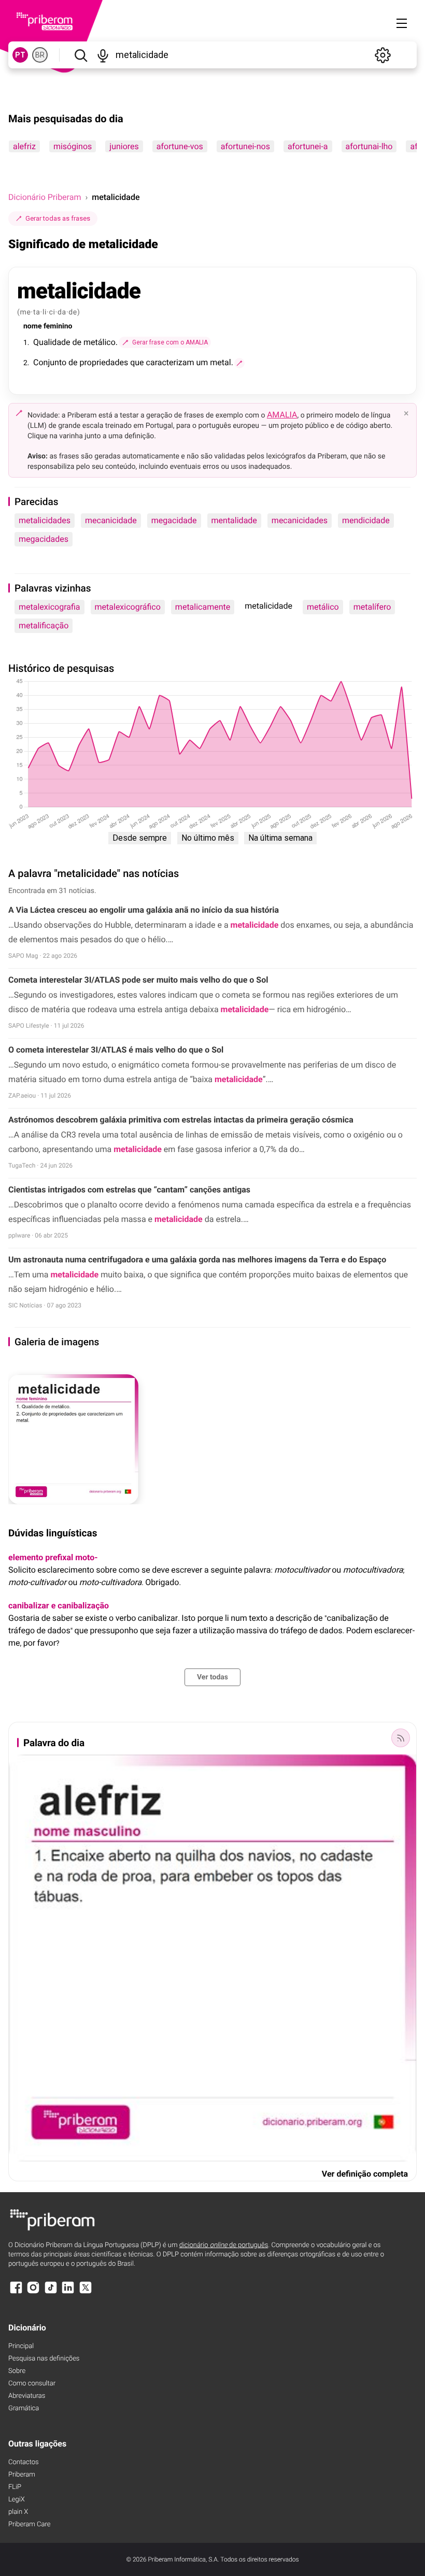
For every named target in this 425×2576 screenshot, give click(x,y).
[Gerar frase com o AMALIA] (239, 363)
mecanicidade (111, 520)
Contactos (24, 2462)
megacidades (44, 539)
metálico (323, 607)
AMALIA (282, 415)
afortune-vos (180, 146)
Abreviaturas (27, 2396)
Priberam (22, 2475)
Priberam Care (29, 2524)
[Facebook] (16, 2292)
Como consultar (32, 2384)
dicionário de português (224, 2245)
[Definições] (382, 55)
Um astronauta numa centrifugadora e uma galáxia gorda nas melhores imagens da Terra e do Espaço (197, 1260)
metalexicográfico (128, 607)
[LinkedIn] (68, 2292)
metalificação (44, 625)
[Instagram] (33, 2292)
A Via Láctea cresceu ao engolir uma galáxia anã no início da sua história (144, 910)
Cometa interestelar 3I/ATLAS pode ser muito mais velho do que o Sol (138, 980)
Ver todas (212, 1677)
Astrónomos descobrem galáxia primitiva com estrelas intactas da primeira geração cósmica (181, 1120)
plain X (18, 2512)
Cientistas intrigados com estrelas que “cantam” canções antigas (129, 1190)
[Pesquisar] (81, 55)
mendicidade (366, 520)
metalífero (372, 607)
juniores (124, 146)
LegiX (17, 2500)
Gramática (24, 2408)
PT (20, 55)
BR (40, 55)
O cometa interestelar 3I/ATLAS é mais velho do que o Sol (116, 1050)
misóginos (73, 146)
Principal (21, 2346)
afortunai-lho (369, 146)
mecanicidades (300, 520)
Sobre (17, 2371)
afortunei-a (308, 146)
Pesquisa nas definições (44, 2359)
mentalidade (234, 520)
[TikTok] (51, 2292)
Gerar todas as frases (58, 218)
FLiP (15, 2487)
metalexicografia (49, 607)
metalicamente (203, 607)
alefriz (24, 146)
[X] (86, 2292)
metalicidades (45, 520)
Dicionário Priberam (45, 197)
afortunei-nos (245, 146)
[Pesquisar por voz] (103, 55)
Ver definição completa (365, 2174)
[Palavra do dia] (401, 1738)
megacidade (174, 520)
